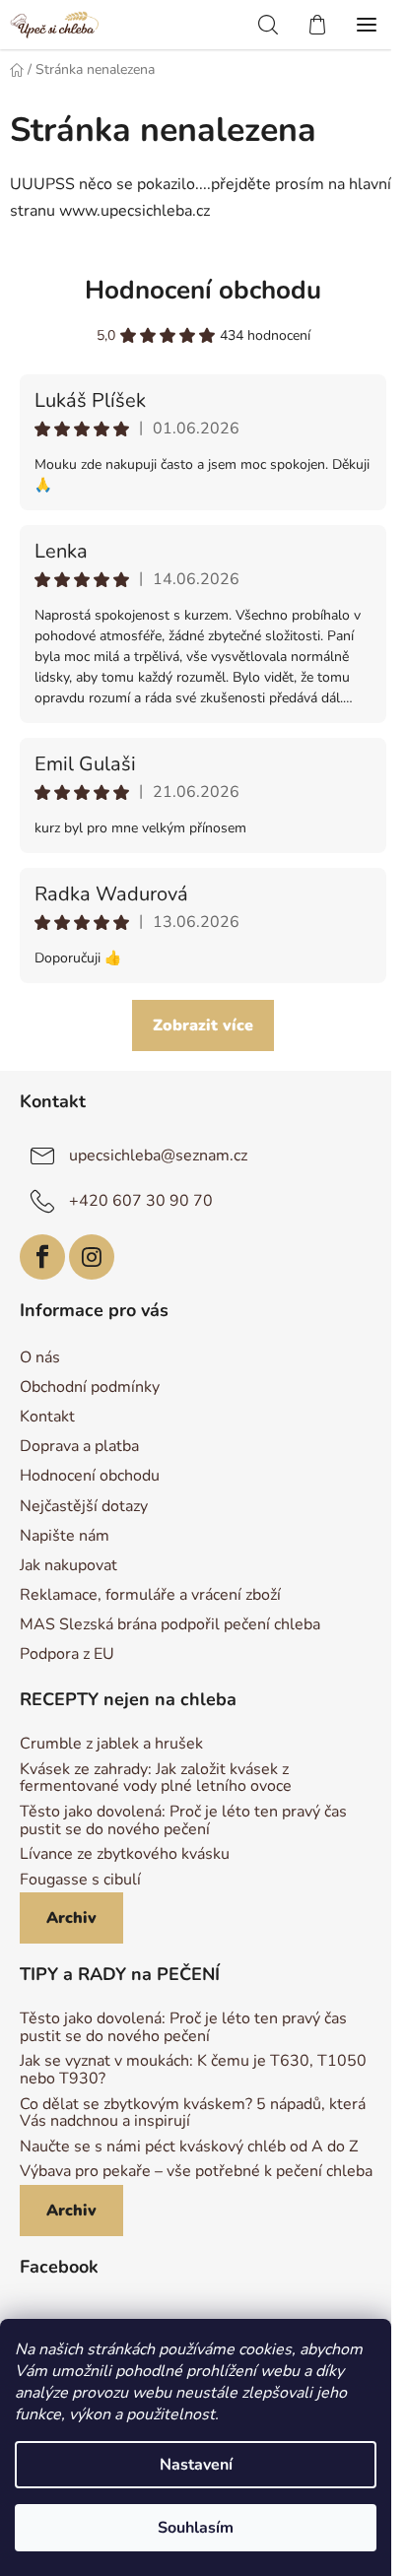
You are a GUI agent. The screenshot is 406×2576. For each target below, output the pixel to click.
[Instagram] (92, 1257)
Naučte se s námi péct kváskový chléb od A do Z (189, 2147)
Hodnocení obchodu (203, 290)
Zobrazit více (203, 1025)
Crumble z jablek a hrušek (111, 1745)
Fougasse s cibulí (80, 1881)
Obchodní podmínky (90, 1387)
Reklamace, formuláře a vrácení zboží (150, 1595)
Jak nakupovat (68, 1565)
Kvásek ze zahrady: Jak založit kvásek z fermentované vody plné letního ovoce (156, 1779)
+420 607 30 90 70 (141, 1201)
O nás (40, 1357)
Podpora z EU (67, 1654)
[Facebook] (42, 1257)
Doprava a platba (79, 1446)
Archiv (71, 1918)
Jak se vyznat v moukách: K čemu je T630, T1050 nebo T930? (193, 2070)
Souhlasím (196, 2528)
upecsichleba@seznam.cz (158, 1156)
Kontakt (47, 1417)
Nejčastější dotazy (84, 1506)
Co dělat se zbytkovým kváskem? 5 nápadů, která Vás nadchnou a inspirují (193, 2114)
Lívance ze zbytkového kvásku (125, 1855)
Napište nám (65, 1536)
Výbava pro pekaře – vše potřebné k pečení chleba (196, 2172)
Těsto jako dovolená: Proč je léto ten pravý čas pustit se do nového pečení (183, 1821)
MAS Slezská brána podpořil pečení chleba (170, 1624)
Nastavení (196, 2465)
